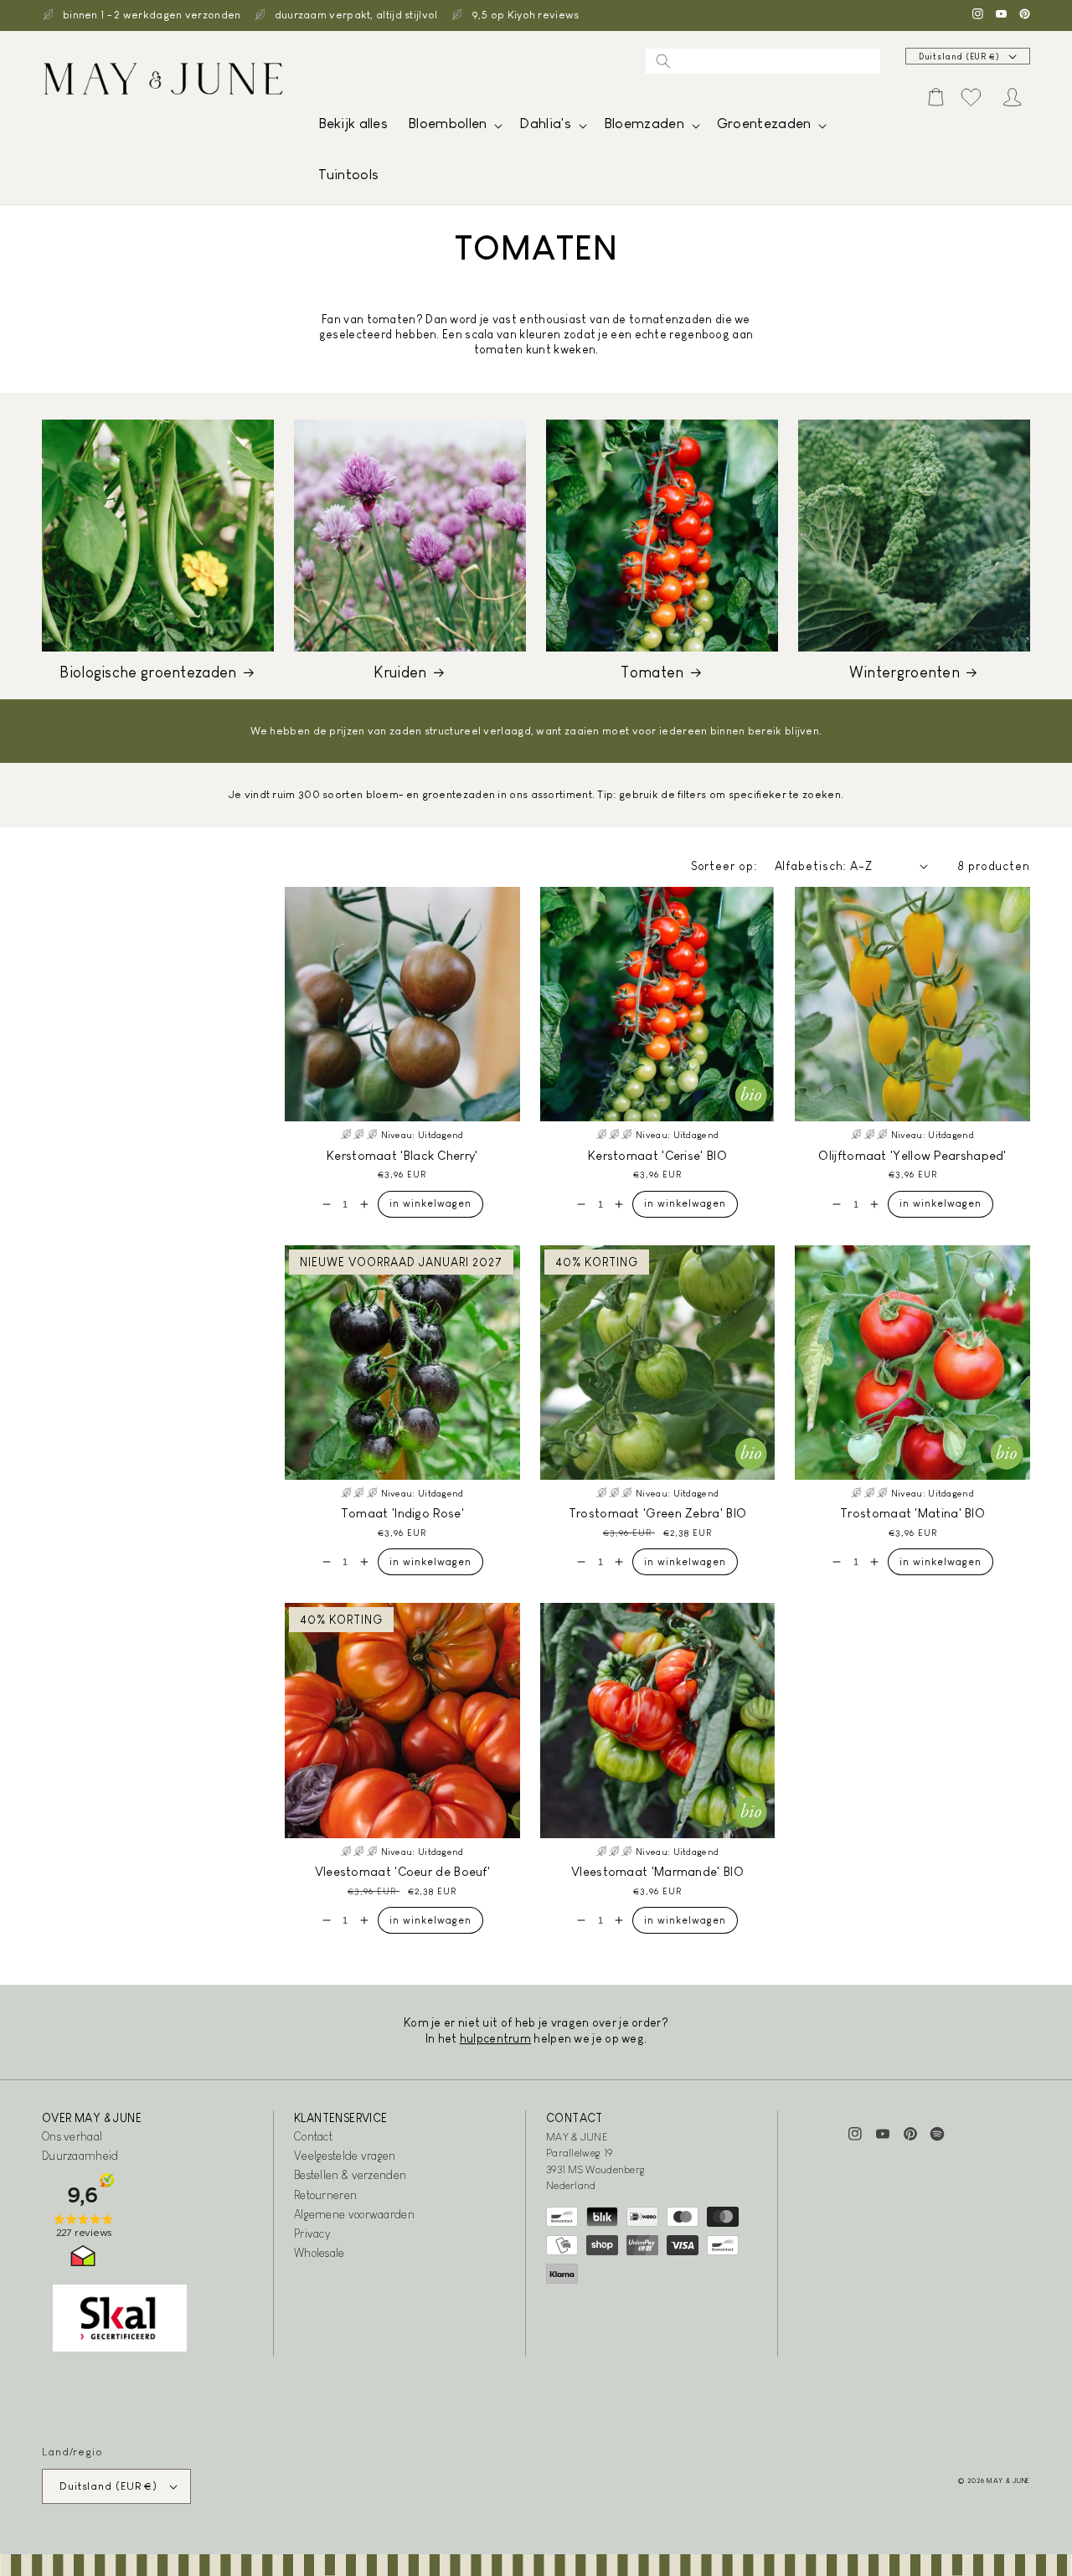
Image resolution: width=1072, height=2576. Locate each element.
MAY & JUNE (1008, 2481)
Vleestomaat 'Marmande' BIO (657, 1871)
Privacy (312, 2233)
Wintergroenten (904, 672)
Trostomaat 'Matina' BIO (912, 1513)
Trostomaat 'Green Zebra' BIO (657, 1513)
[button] (454, 128)
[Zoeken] (663, 61)
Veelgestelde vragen (345, 2156)
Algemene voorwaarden (354, 2214)
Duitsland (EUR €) (959, 57)
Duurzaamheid (80, 2156)
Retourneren (325, 2195)
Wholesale (320, 2253)
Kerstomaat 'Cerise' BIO (657, 1155)
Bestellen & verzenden (350, 2175)
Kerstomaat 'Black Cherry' (402, 1155)
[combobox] (763, 61)
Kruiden (400, 672)
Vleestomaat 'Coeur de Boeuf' (402, 1871)
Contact (313, 2136)
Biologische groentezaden (148, 672)
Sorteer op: (724, 866)
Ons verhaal (72, 2136)
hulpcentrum (495, 2038)
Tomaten (652, 672)
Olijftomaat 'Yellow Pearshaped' (912, 1155)
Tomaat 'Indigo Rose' (402, 1513)
